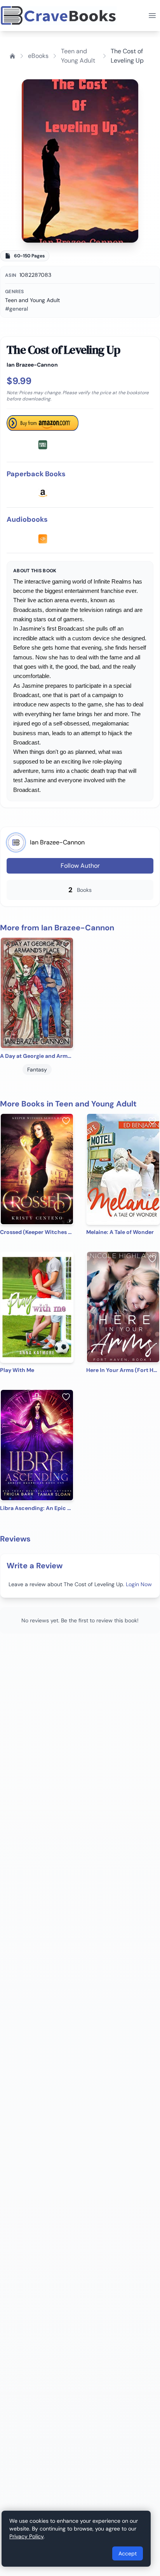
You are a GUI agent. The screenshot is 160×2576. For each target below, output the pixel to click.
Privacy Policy (26, 2536)
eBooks (38, 56)
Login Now (139, 1584)
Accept (128, 2553)
